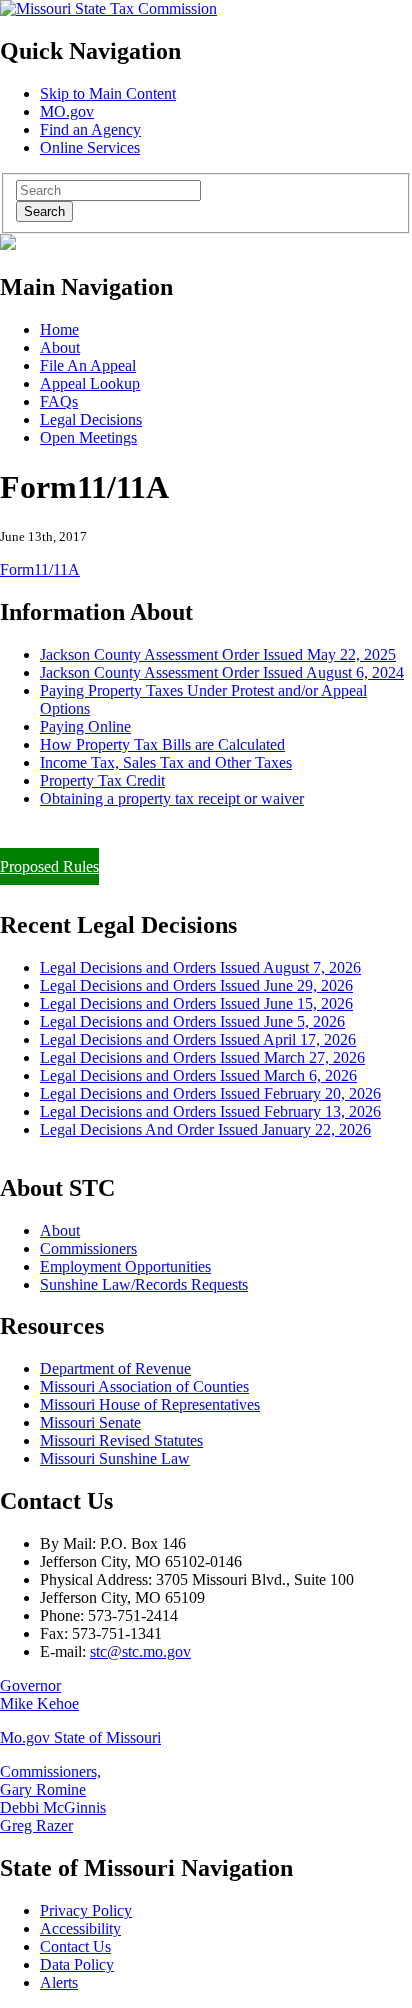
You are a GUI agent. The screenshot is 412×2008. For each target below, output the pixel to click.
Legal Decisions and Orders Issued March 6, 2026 (198, 1075)
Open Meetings (88, 437)
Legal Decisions (91, 419)
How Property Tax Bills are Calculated (162, 744)
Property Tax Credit (102, 780)
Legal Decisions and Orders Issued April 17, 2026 (198, 1039)
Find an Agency (90, 129)
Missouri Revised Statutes (121, 1440)
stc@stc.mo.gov (140, 1651)
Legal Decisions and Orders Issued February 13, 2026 (210, 1111)
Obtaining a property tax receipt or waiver (172, 798)
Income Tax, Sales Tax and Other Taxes (166, 762)
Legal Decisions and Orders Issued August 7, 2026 (200, 967)
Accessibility (80, 1928)
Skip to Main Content (108, 93)
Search (44, 211)
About (60, 347)
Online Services (90, 147)
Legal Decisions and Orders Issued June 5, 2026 (192, 1021)
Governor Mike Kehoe (39, 1694)
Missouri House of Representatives (150, 1404)
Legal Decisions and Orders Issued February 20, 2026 (210, 1093)
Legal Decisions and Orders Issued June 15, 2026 (196, 1003)
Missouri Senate (90, 1422)
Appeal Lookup (90, 383)
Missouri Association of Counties (144, 1386)
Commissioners (88, 1248)
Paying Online (85, 726)
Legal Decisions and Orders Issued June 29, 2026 (196, 985)
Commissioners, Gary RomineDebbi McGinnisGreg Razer (53, 1798)
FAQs (59, 401)
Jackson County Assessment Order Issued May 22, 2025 (218, 654)
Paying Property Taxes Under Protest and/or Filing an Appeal (193, 832)
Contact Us (75, 1946)
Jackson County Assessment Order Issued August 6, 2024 (222, 672)
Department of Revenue (115, 1368)
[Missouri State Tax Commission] (108, 8)
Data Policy (77, 1964)
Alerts (59, 1982)
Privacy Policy (86, 1910)
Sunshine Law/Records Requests (144, 1284)
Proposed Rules (49, 866)
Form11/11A (40, 569)
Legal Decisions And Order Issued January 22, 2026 (205, 1129)
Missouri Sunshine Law (115, 1458)
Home (59, 329)
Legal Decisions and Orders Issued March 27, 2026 (202, 1057)
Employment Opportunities (125, 1266)
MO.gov (67, 111)
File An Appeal (88, 365)
